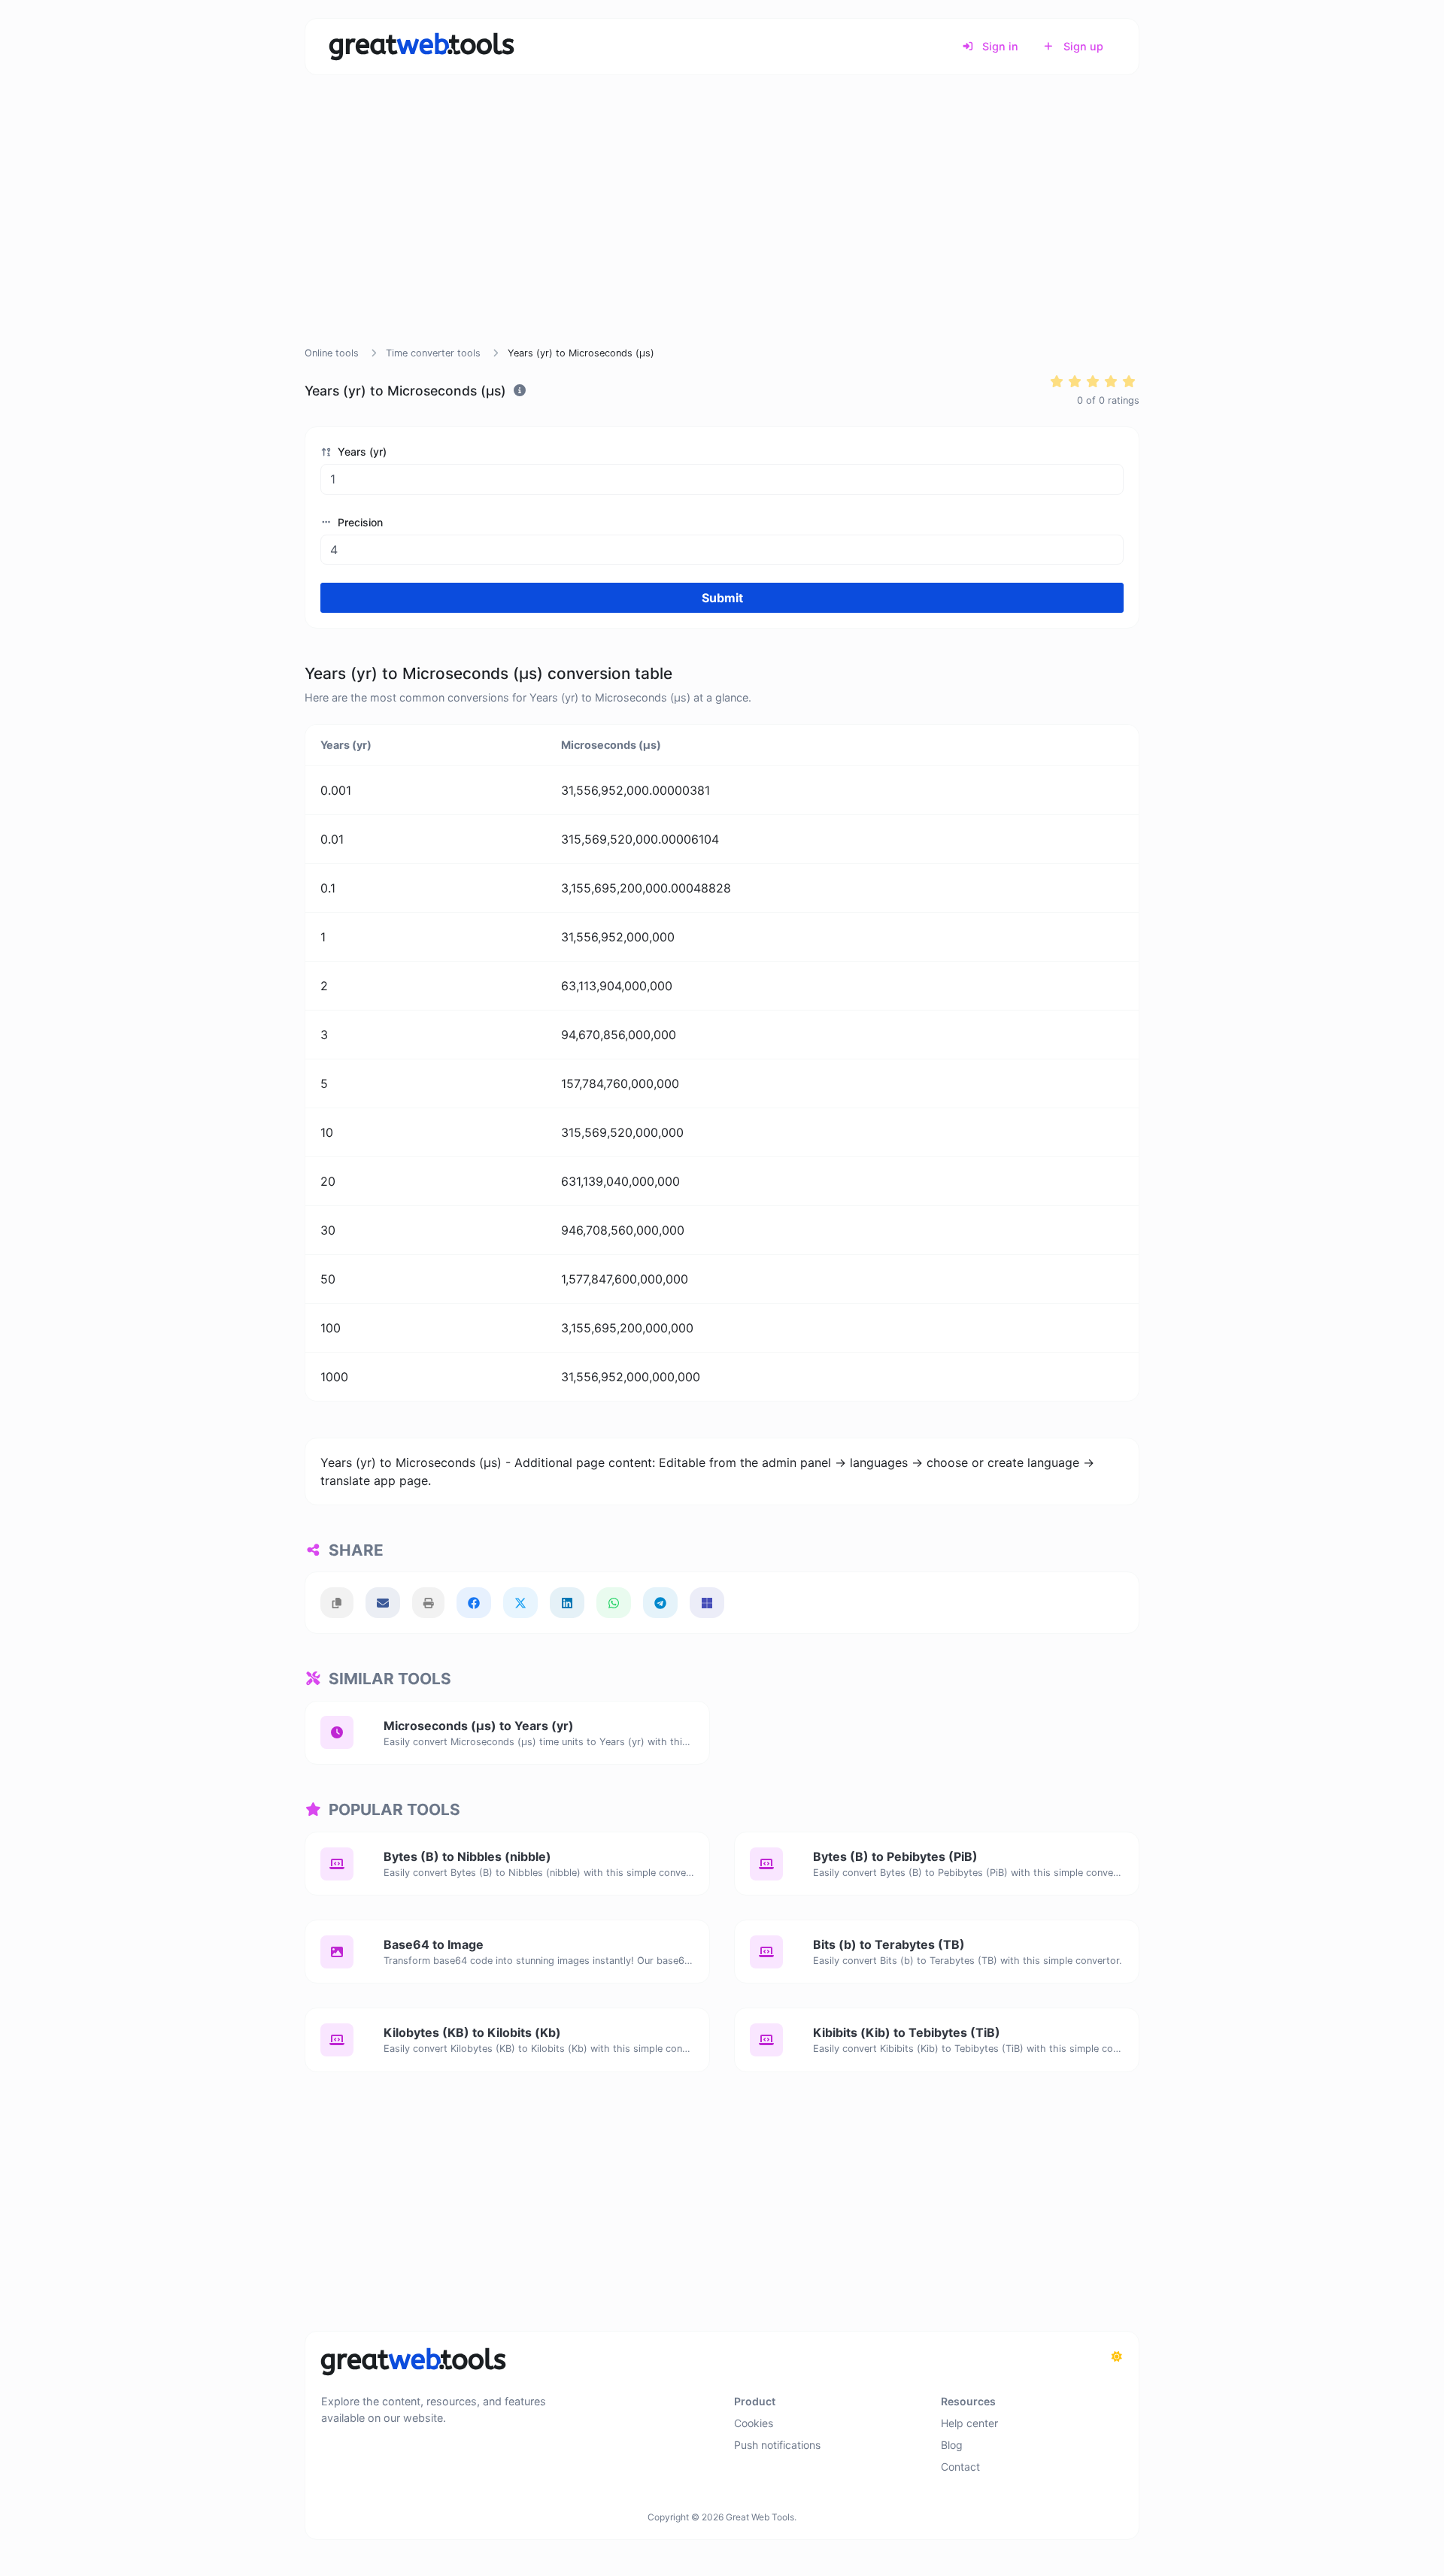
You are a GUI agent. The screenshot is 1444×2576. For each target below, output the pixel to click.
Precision (359, 522)
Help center (969, 2423)
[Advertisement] (722, 229)
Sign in (999, 46)
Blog (952, 2445)
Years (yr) (361, 452)
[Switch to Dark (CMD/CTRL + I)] (1117, 2356)
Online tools (332, 353)
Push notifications (777, 2445)
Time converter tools (433, 353)
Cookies (754, 2423)
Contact (960, 2467)
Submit (722, 598)
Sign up (1082, 46)
